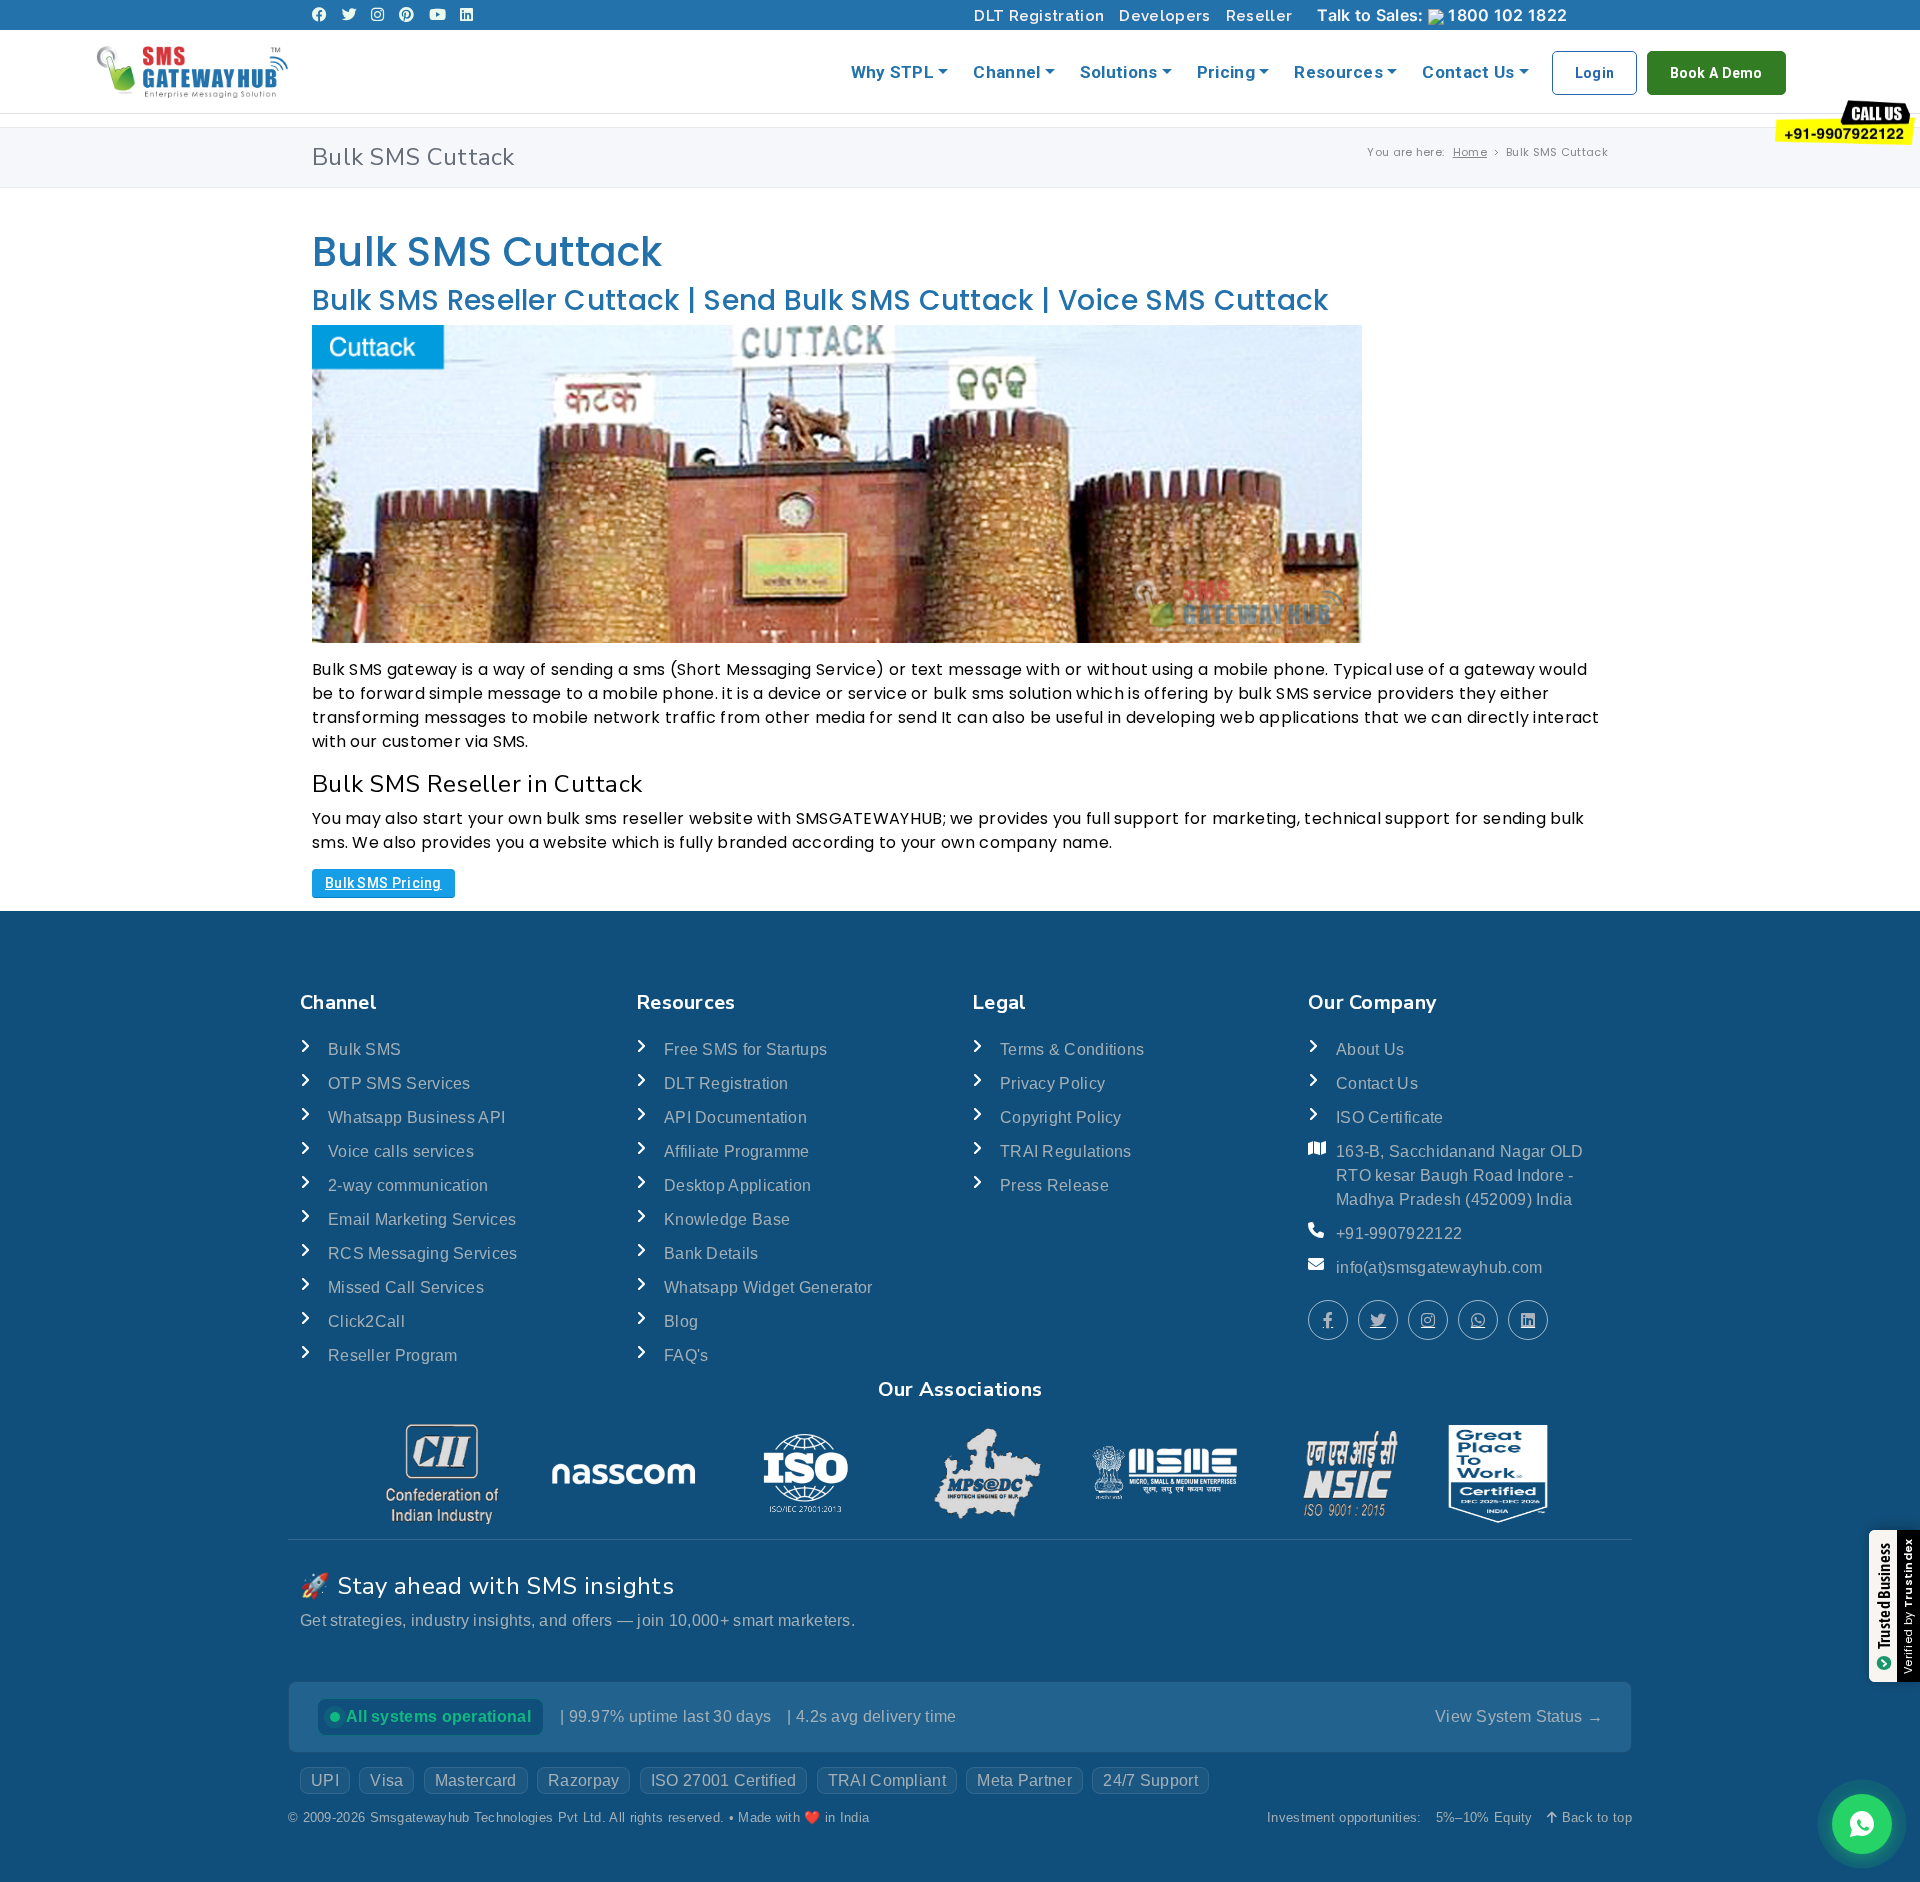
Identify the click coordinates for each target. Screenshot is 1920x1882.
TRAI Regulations (1066, 1151)
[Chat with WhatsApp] (1478, 1320)
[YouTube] (437, 15)
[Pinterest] (406, 15)
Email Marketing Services (422, 1219)
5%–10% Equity (1484, 1817)
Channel (1006, 72)
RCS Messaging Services (423, 1253)
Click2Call (366, 1321)
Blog (681, 1321)
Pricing (1226, 72)
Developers (1164, 16)
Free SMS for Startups (745, 1049)
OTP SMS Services (399, 1083)
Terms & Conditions (1072, 1049)
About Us (1370, 1049)
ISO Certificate (1390, 1117)
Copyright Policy (1061, 1117)
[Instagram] (377, 15)
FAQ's (686, 1355)
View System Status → (1519, 1716)
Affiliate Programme (737, 1151)
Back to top (1594, 1817)
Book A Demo (1716, 73)
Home (1470, 152)
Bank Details (711, 1253)
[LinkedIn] (466, 15)
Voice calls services (401, 1151)
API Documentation (735, 1117)
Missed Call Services (406, 1287)
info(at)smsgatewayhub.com (1439, 1267)
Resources (1338, 72)
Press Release (1054, 1185)
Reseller (1259, 16)
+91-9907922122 (1399, 1233)
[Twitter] (349, 15)
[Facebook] (319, 15)
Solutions (1119, 72)
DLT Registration (1039, 16)
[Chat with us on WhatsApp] (1862, 1824)
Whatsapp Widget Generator (768, 1287)
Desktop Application (738, 1185)
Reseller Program (393, 1355)
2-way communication (408, 1185)
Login (1595, 73)
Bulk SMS (364, 1049)
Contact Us (1468, 72)
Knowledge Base (727, 1219)
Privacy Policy (1052, 1083)
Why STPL (892, 72)
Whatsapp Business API (416, 1117)
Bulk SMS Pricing (383, 883)
